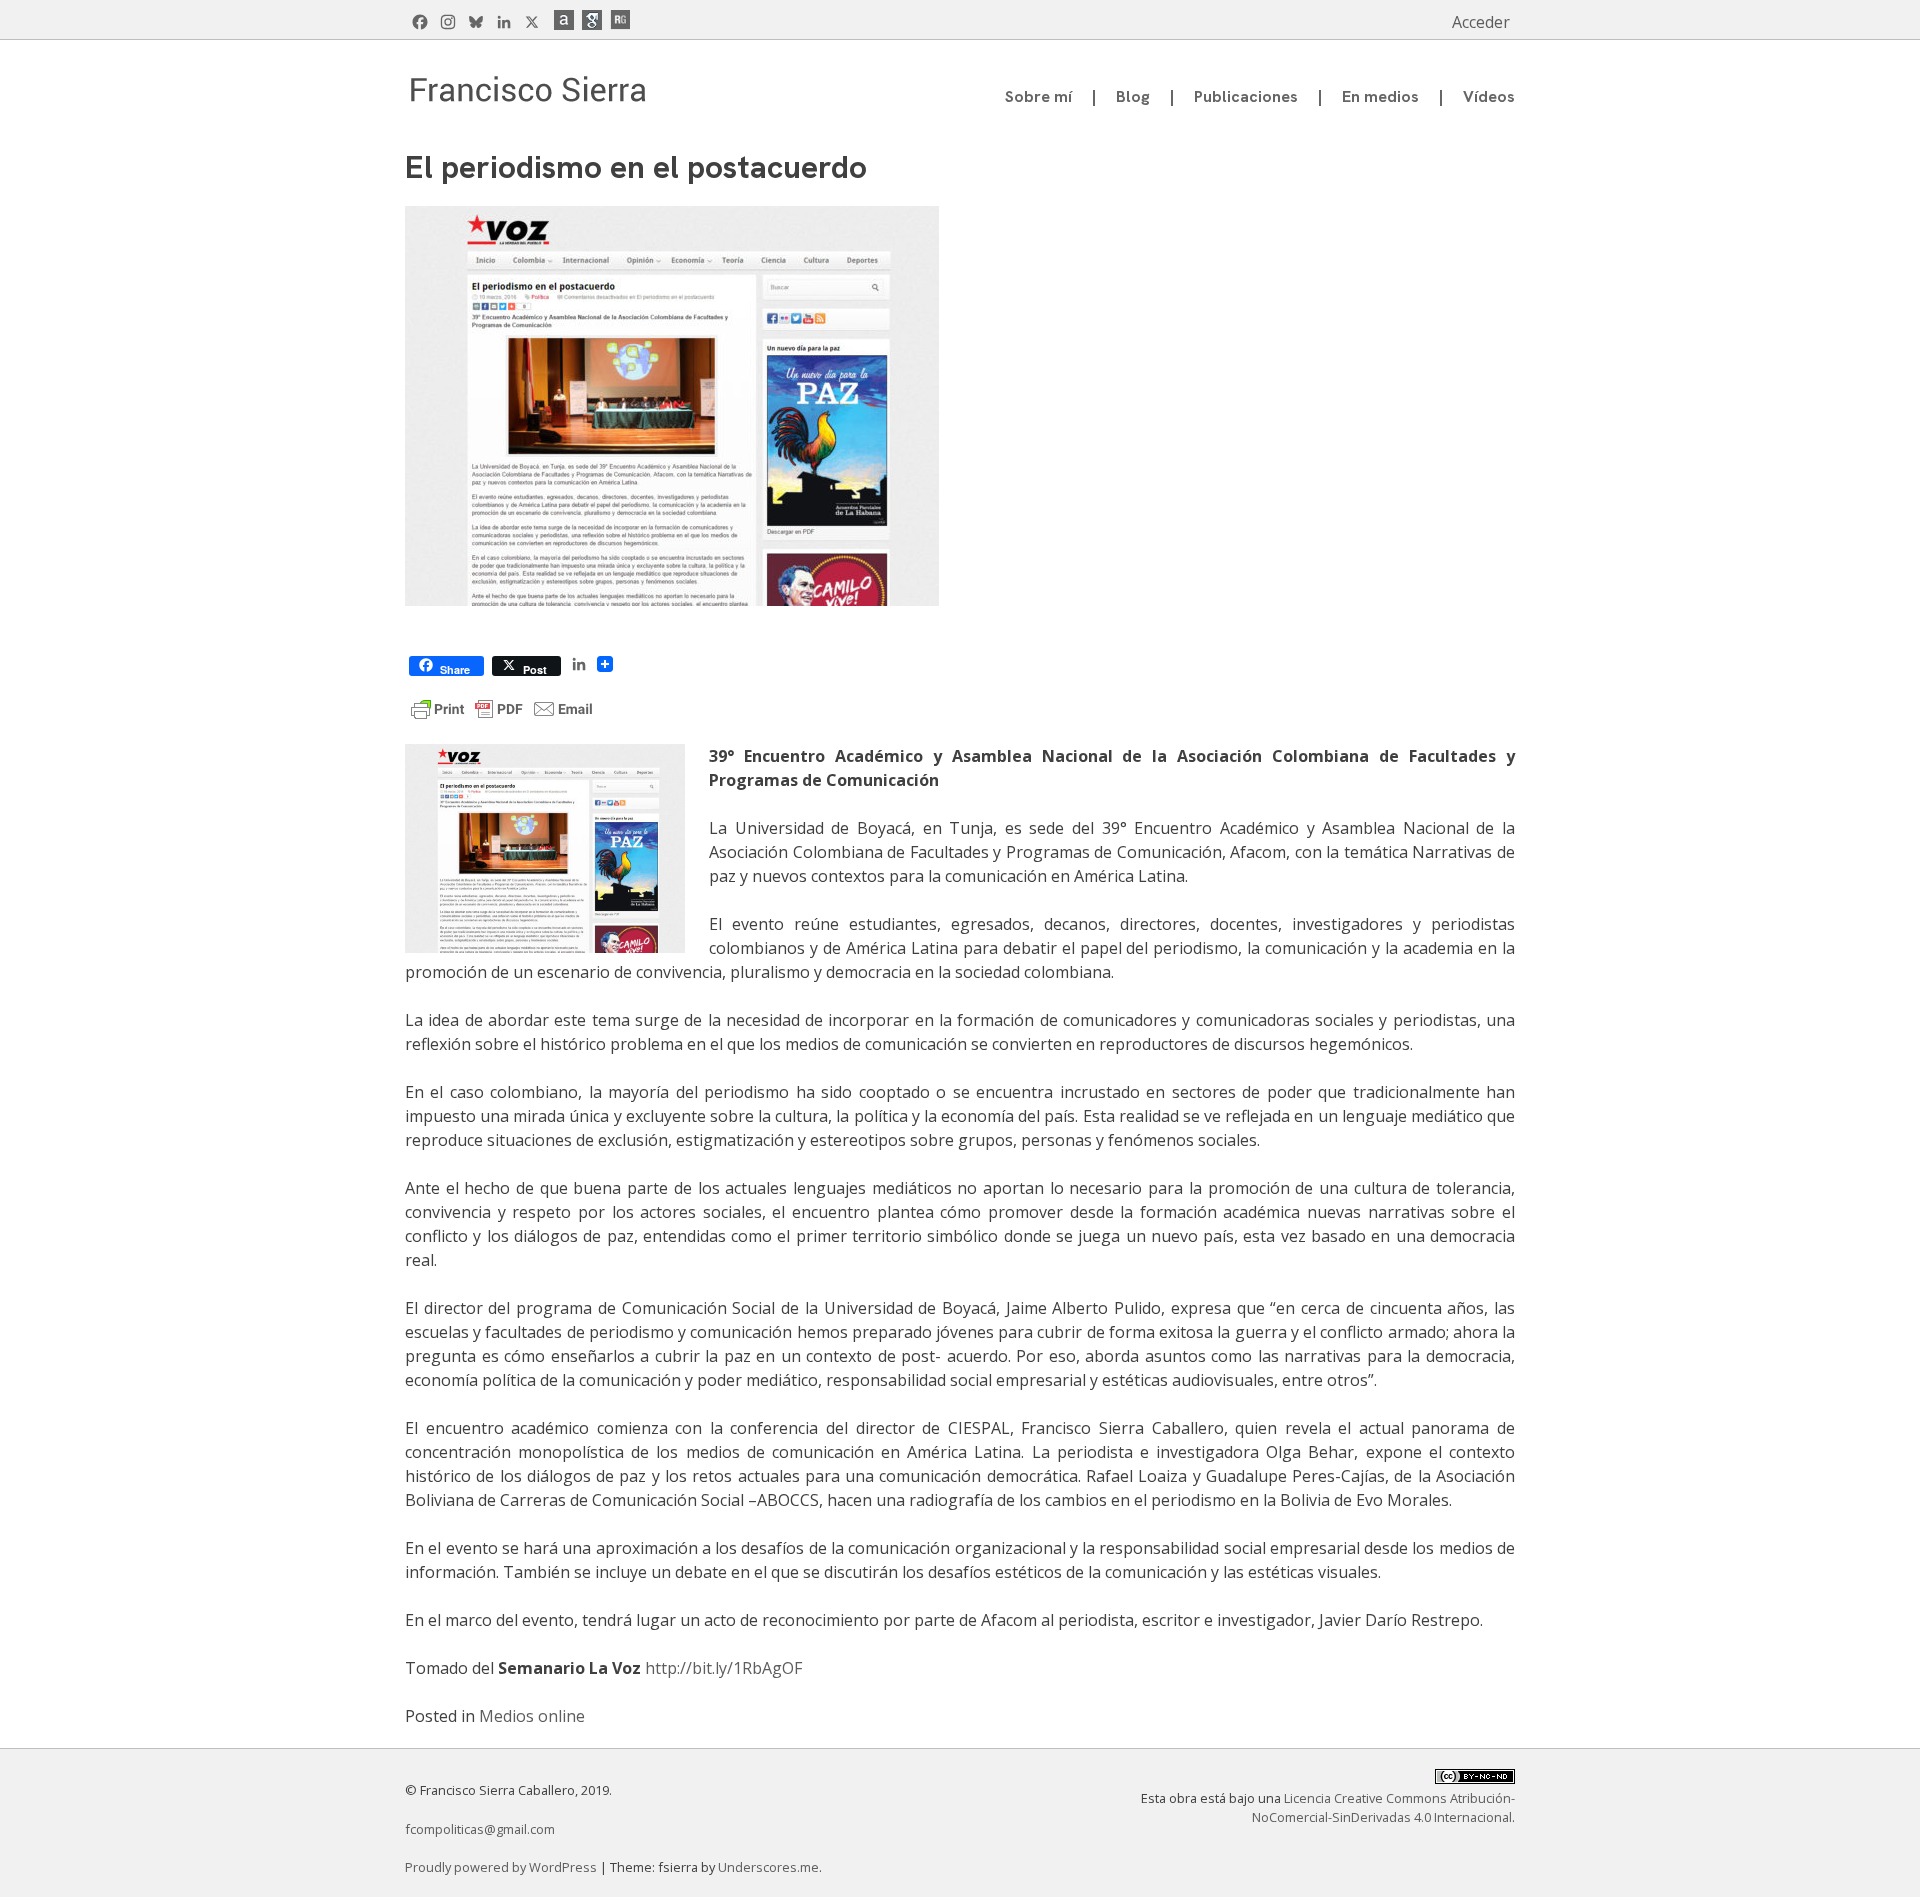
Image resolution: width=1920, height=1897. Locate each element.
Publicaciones (1246, 96)
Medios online (532, 1716)
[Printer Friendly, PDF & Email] (502, 706)
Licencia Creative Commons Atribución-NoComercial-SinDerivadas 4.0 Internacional (1383, 1807)
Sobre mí (1038, 96)
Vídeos (1489, 96)
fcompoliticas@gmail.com (480, 1829)
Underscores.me (768, 1867)
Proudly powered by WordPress (502, 1867)
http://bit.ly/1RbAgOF (723, 1668)
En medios (1380, 96)
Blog (1133, 96)
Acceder (1481, 22)
